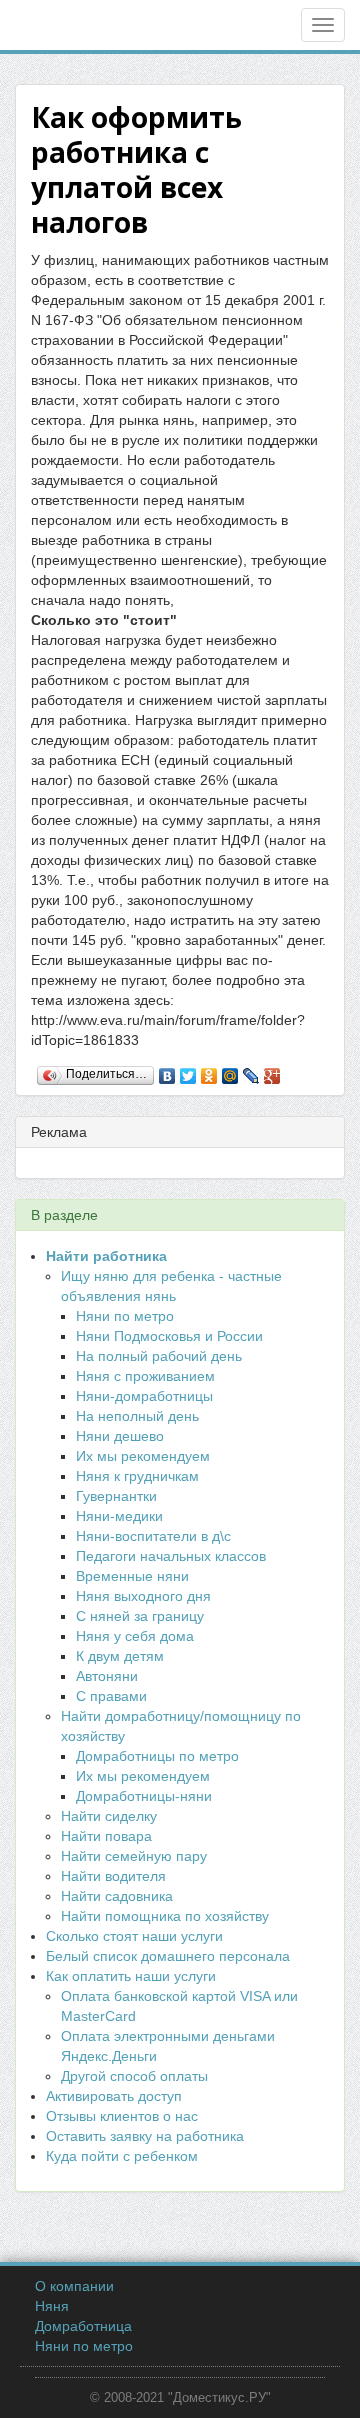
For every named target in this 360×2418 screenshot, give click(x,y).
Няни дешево (120, 1436)
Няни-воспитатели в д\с (153, 1536)
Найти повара (106, 1836)
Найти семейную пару (134, 1856)
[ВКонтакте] (167, 1071)
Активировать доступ (114, 2096)
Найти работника (106, 1256)
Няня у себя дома (135, 1636)
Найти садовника (117, 1896)
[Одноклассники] (209, 1071)
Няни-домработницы (144, 1396)
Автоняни (107, 1676)
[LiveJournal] (251, 1071)
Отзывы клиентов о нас (122, 2116)
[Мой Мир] (230, 1071)
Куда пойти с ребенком (122, 2156)
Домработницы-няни (144, 1796)
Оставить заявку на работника (145, 2136)
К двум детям (120, 1656)
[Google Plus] (272, 1071)
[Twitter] (188, 1071)
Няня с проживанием (145, 1376)
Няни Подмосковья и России (169, 1336)
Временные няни (132, 1576)
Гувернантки (116, 1496)
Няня (52, 2306)
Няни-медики (119, 1516)
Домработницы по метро (157, 1756)
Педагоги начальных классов (171, 1556)
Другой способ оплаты (134, 2076)
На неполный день (137, 1416)
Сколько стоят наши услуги (134, 1936)
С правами (111, 1696)
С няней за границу (140, 1616)
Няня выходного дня (143, 1596)
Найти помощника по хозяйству (165, 1916)
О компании (74, 2286)
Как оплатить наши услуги (131, 1976)
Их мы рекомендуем (143, 1456)
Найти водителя (113, 1876)
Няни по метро (125, 1316)
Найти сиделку (109, 1816)
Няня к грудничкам (137, 1476)
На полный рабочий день (159, 1356)
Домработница (83, 2326)
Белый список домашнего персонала (168, 1956)
